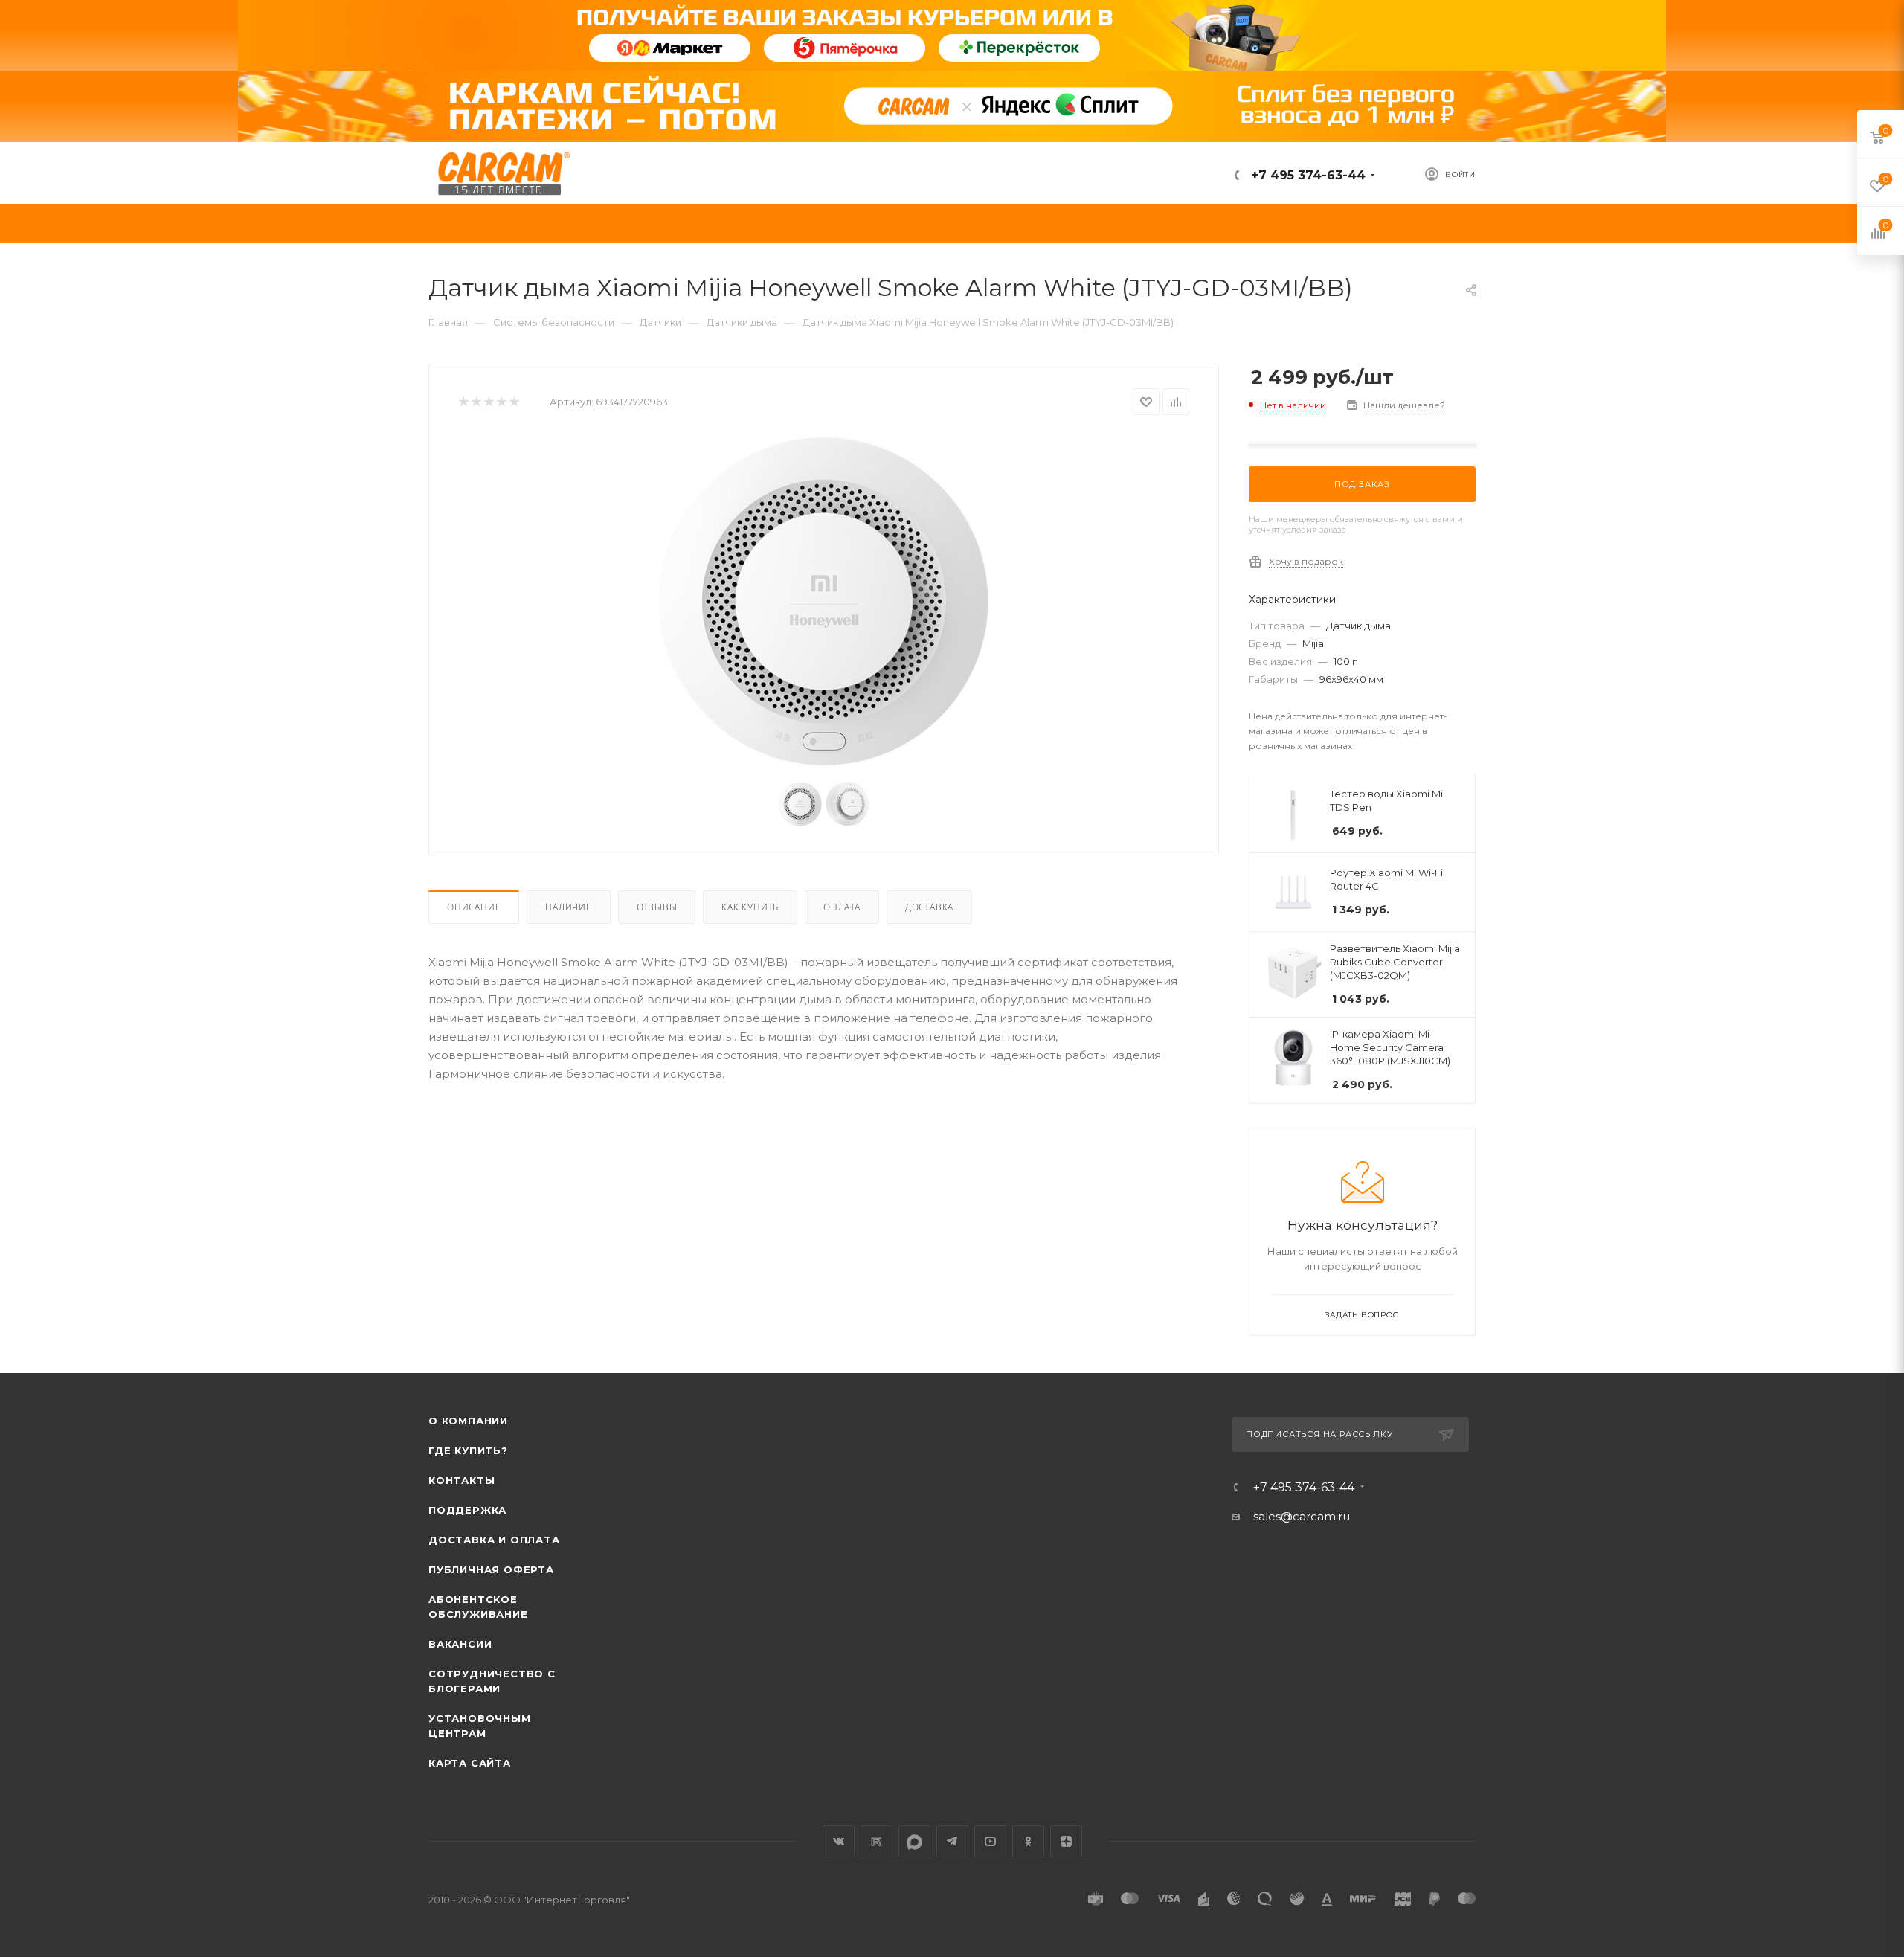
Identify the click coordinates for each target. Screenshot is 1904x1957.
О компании (468, 1421)
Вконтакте (839, 1841)
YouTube (990, 1841)
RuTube (877, 1841)
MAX (914, 1841)
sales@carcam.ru (1302, 1516)
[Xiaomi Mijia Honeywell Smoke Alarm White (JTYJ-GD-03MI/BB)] (824, 601)
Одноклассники (1028, 1841)
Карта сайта (470, 1763)
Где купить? (468, 1450)
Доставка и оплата (494, 1540)
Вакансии (460, 1644)
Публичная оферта (491, 1569)
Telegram (952, 1841)
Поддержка (467, 1510)
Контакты (461, 1480)
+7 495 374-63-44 (1306, 175)
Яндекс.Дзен (1066, 1841)
